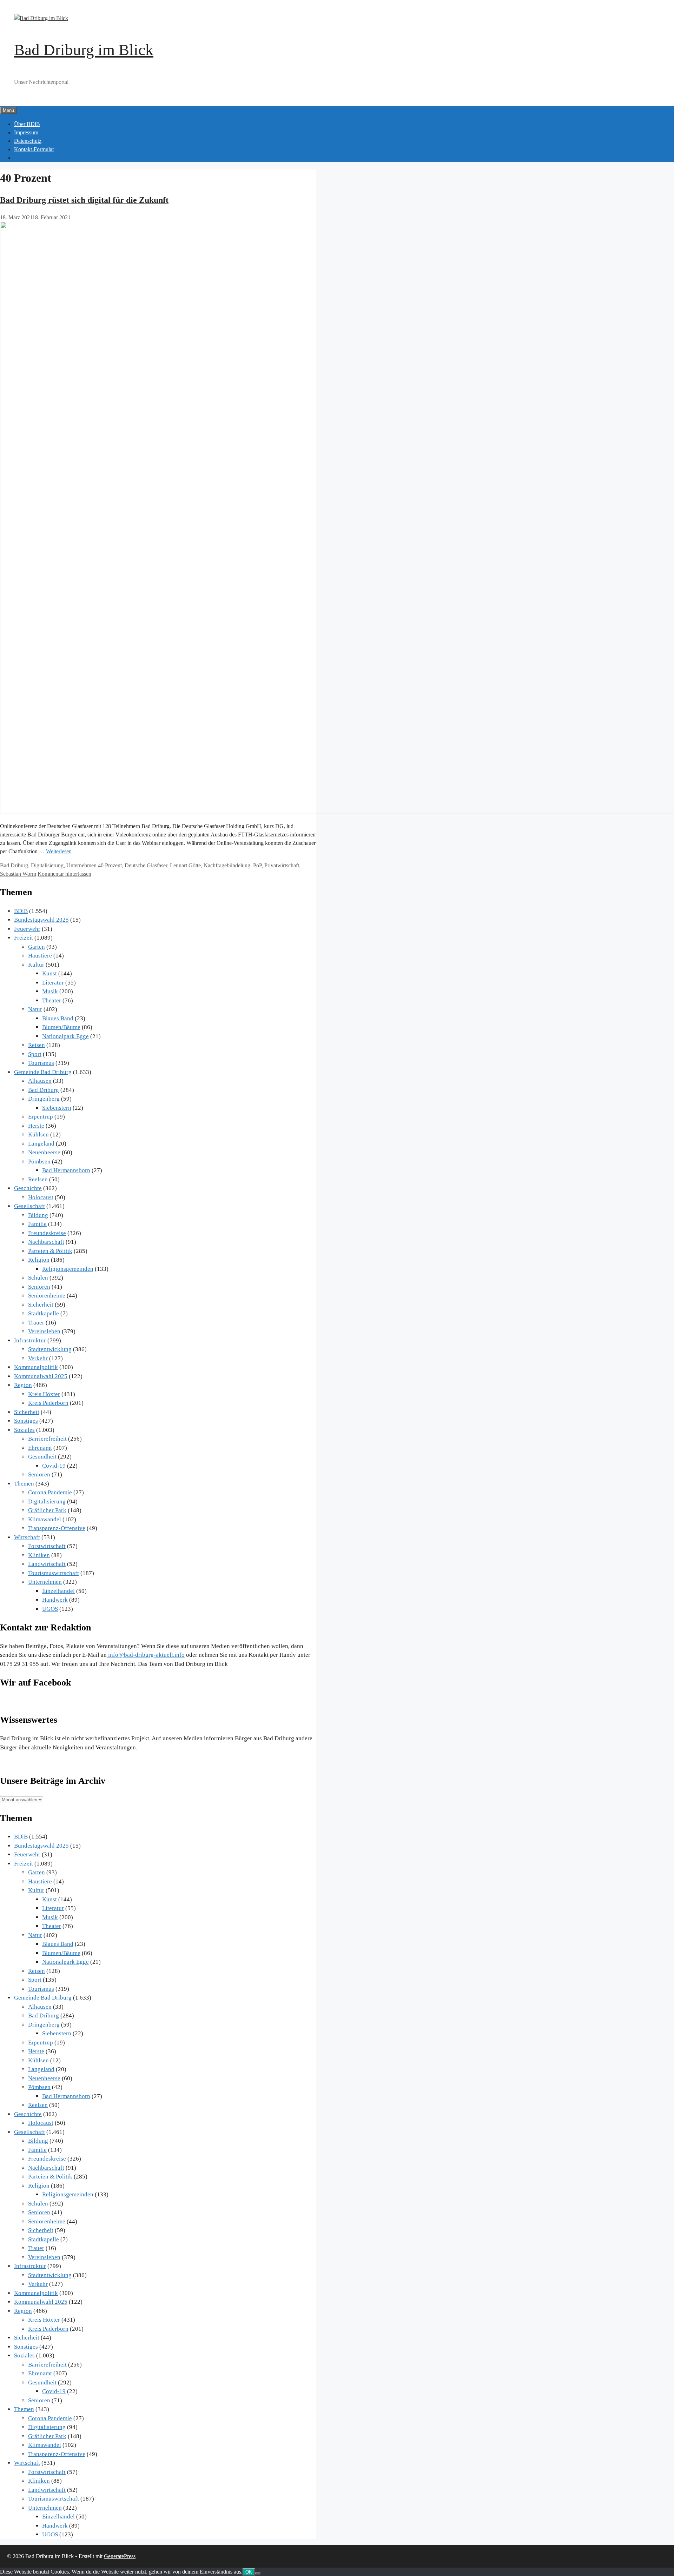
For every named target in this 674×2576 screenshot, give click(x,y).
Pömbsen (39, 1162)
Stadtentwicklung (50, 1349)
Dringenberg (44, 1099)
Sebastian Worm (18, 874)
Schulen (38, 1278)
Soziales (24, 1430)
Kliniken (39, 1555)
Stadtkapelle (44, 1313)
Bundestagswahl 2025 (41, 920)
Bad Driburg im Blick (84, 50)
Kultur (36, 965)
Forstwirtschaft (47, 1546)
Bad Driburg (14, 865)
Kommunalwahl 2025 (41, 1376)
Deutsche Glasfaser (146, 865)
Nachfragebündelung (227, 865)
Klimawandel (45, 1519)
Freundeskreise (47, 1233)
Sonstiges (26, 1421)
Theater (52, 1000)
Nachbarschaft (46, 1242)
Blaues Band (58, 1018)
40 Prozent (110, 865)
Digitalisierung (47, 865)
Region (23, 1385)
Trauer (36, 1323)
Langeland (41, 1144)
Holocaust (41, 1197)
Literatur (53, 983)
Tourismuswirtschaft (54, 1573)
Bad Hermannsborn (66, 1170)
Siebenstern (57, 1108)
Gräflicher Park (47, 1510)
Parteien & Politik (50, 1251)
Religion (39, 1260)
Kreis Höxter (44, 1394)
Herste (36, 1126)
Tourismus (41, 1063)
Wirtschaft (27, 1537)
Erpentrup (41, 1117)
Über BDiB (27, 124)
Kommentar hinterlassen (64, 874)
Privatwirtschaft (282, 865)
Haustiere (40, 956)
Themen (24, 1484)
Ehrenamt (40, 1448)
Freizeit (24, 938)
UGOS (50, 1609)
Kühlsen (38, 1134)
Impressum (26, 132)
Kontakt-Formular (34, 149)
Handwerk (55, 1600)
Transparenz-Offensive (57, 1528)
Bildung (38, 1215)
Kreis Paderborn (48, 1403)
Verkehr (38, 1358)
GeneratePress (120, 2556)
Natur (35, 1009)
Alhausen (40, 1081)
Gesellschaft (29, 1206)
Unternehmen (81, 865)
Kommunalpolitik (36, 1367)
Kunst (49, 973)
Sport (35, 1054)
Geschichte (28, 1188)
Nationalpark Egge (65, 1036)
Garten (37, 947)
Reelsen (38, 1179)
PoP (257, 865)
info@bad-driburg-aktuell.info (146, 1655)
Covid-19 (54, 1466)
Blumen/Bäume (61, 1027)
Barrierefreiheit (47, 1439)
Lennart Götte (185, 865)
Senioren (39, 1287)
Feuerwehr (27, 929)
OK (249, 2572)
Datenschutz (28, 141)
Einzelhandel (58, 1591)
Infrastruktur (30, 1340)
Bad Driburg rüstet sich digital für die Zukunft (84, 200)
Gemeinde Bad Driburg (43, 1072)
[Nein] (258, 2574)
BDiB (21, 911)
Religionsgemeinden (68, 1269)
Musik (50, 991)
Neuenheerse (44, 1152)
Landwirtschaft (47, 1564)
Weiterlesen (59, 851)
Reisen (37, 1045)
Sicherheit (41, 1305)
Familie (37, 1224)
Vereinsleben (44, 1331)
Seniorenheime (47, 1296)
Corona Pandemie (50, 1492)
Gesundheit (42, 1457)
